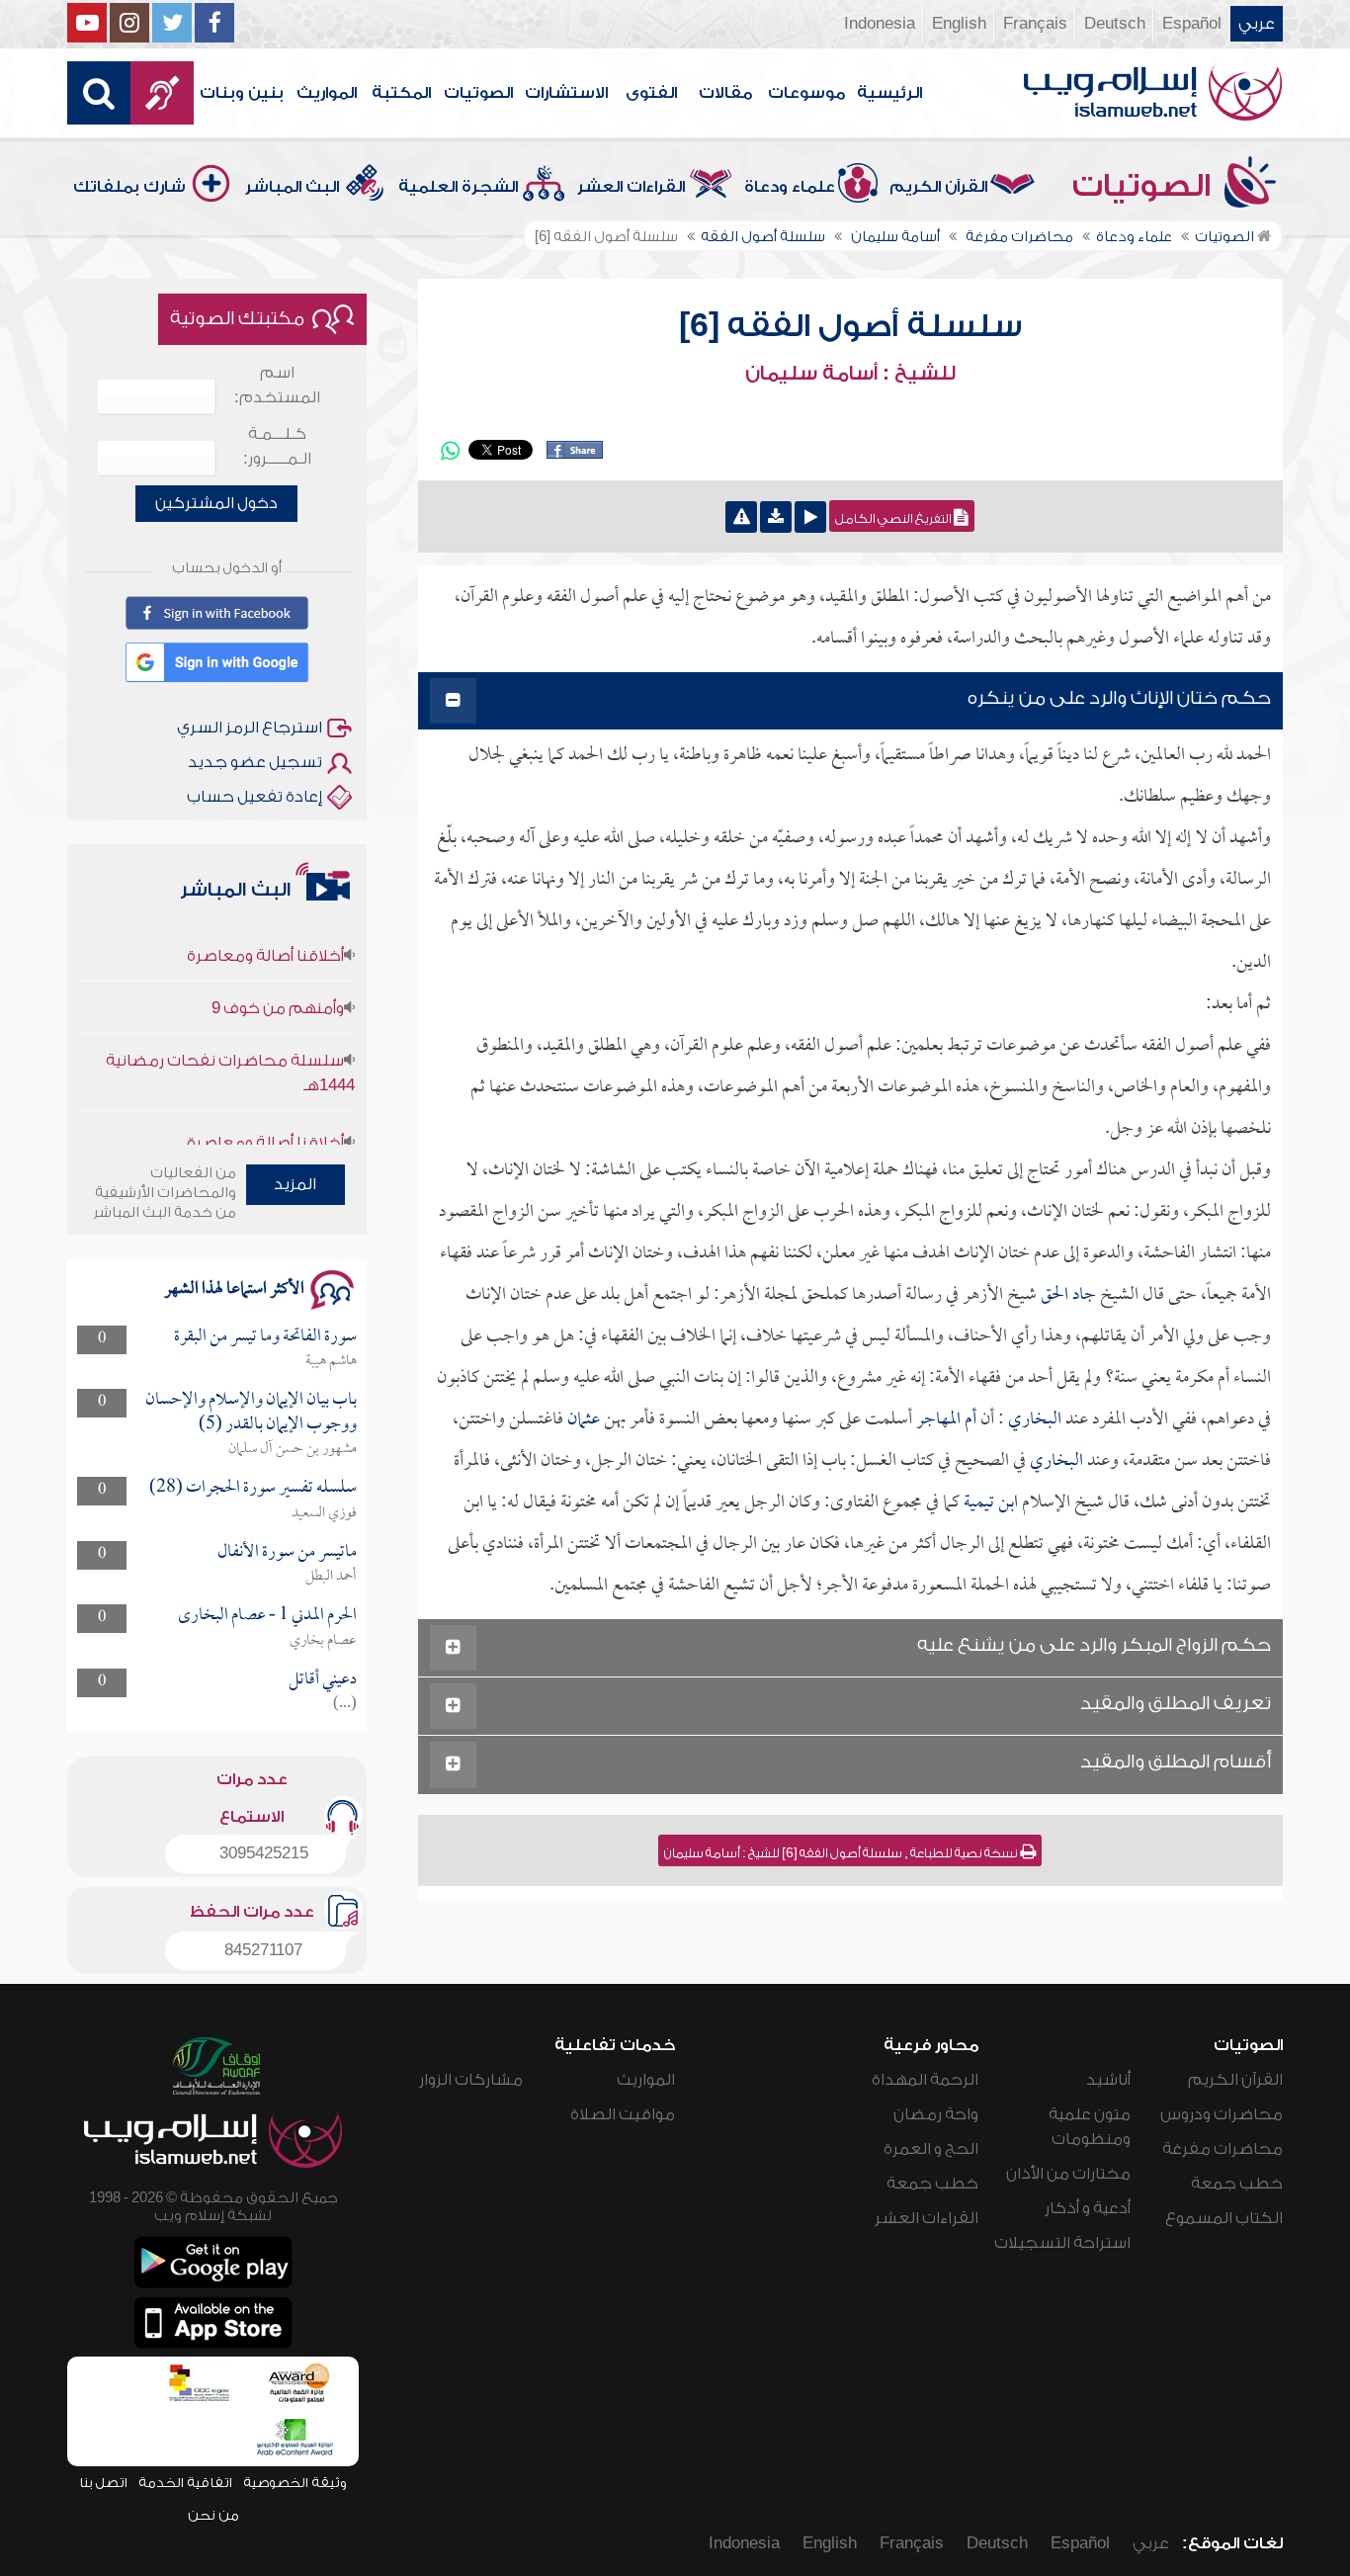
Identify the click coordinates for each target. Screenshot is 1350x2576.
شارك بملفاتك (129, 187)
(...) (345, 1704)
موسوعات (806, 93)
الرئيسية (889, 93)
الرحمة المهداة (925, 2080)
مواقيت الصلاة (623, 2114)
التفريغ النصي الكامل (894, 519)
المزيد (295, 1184)
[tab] (850, 701)
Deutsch (1115, 24)
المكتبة (401, 93)
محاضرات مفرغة (1223, 2149)
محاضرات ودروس (1222, 2114)
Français (1035, 24)
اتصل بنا (103, 2483)
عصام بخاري (323, 1641)
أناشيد (1108, 2080)
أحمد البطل (331, 1577)
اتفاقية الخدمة (185, 2483)
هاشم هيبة (331, 1361)
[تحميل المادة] (776, 517)
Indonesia (880, 24)
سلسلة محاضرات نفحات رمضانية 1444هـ (230, 1036)
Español (1192, 24)
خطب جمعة (1237, 2184)
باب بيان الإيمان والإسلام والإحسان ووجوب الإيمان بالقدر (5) (251, 1412)
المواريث (327, 93)
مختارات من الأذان (1068, 2174)
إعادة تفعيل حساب (254, 797)
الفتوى (651, 93)
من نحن (213, 2515)
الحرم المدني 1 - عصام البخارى (267, 1616)
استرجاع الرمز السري (250, 728)
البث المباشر (292, 187)
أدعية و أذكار (1088, 2208)
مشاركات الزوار (471, 2080)
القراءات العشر (631, 187)
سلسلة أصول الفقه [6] (850, 326)
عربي (1257, 24)
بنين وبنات (242, 93)
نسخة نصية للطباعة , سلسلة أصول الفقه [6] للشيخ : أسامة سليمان (842, 1853)
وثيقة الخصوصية (295, 2483)
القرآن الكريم (938, 187)
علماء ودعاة (790, 187)
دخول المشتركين (216, 503)
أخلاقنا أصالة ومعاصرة (265, 919)
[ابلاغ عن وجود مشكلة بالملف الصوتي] (741, 517)
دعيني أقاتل (323, 1680)
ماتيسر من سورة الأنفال (287, 1552)
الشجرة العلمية (458, 187)
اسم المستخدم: (277, 385)
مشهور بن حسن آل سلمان (293, 1449)
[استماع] (810, 517)
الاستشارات (566, 93)
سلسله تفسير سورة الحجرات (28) (253, 1488)
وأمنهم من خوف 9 (278, 972)
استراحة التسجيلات (1062, 2243)
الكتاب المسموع (1224, 2218)
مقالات (725, 93)
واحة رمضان (936, 2114)
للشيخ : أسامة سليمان (850, 374)
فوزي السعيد (324, 1513)
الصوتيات (478, 93)
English (959, 24)
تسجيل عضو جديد (255, 762)
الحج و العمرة (931, 2149)
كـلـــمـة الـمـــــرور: (277, 446)
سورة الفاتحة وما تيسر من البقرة (265, 1337)
